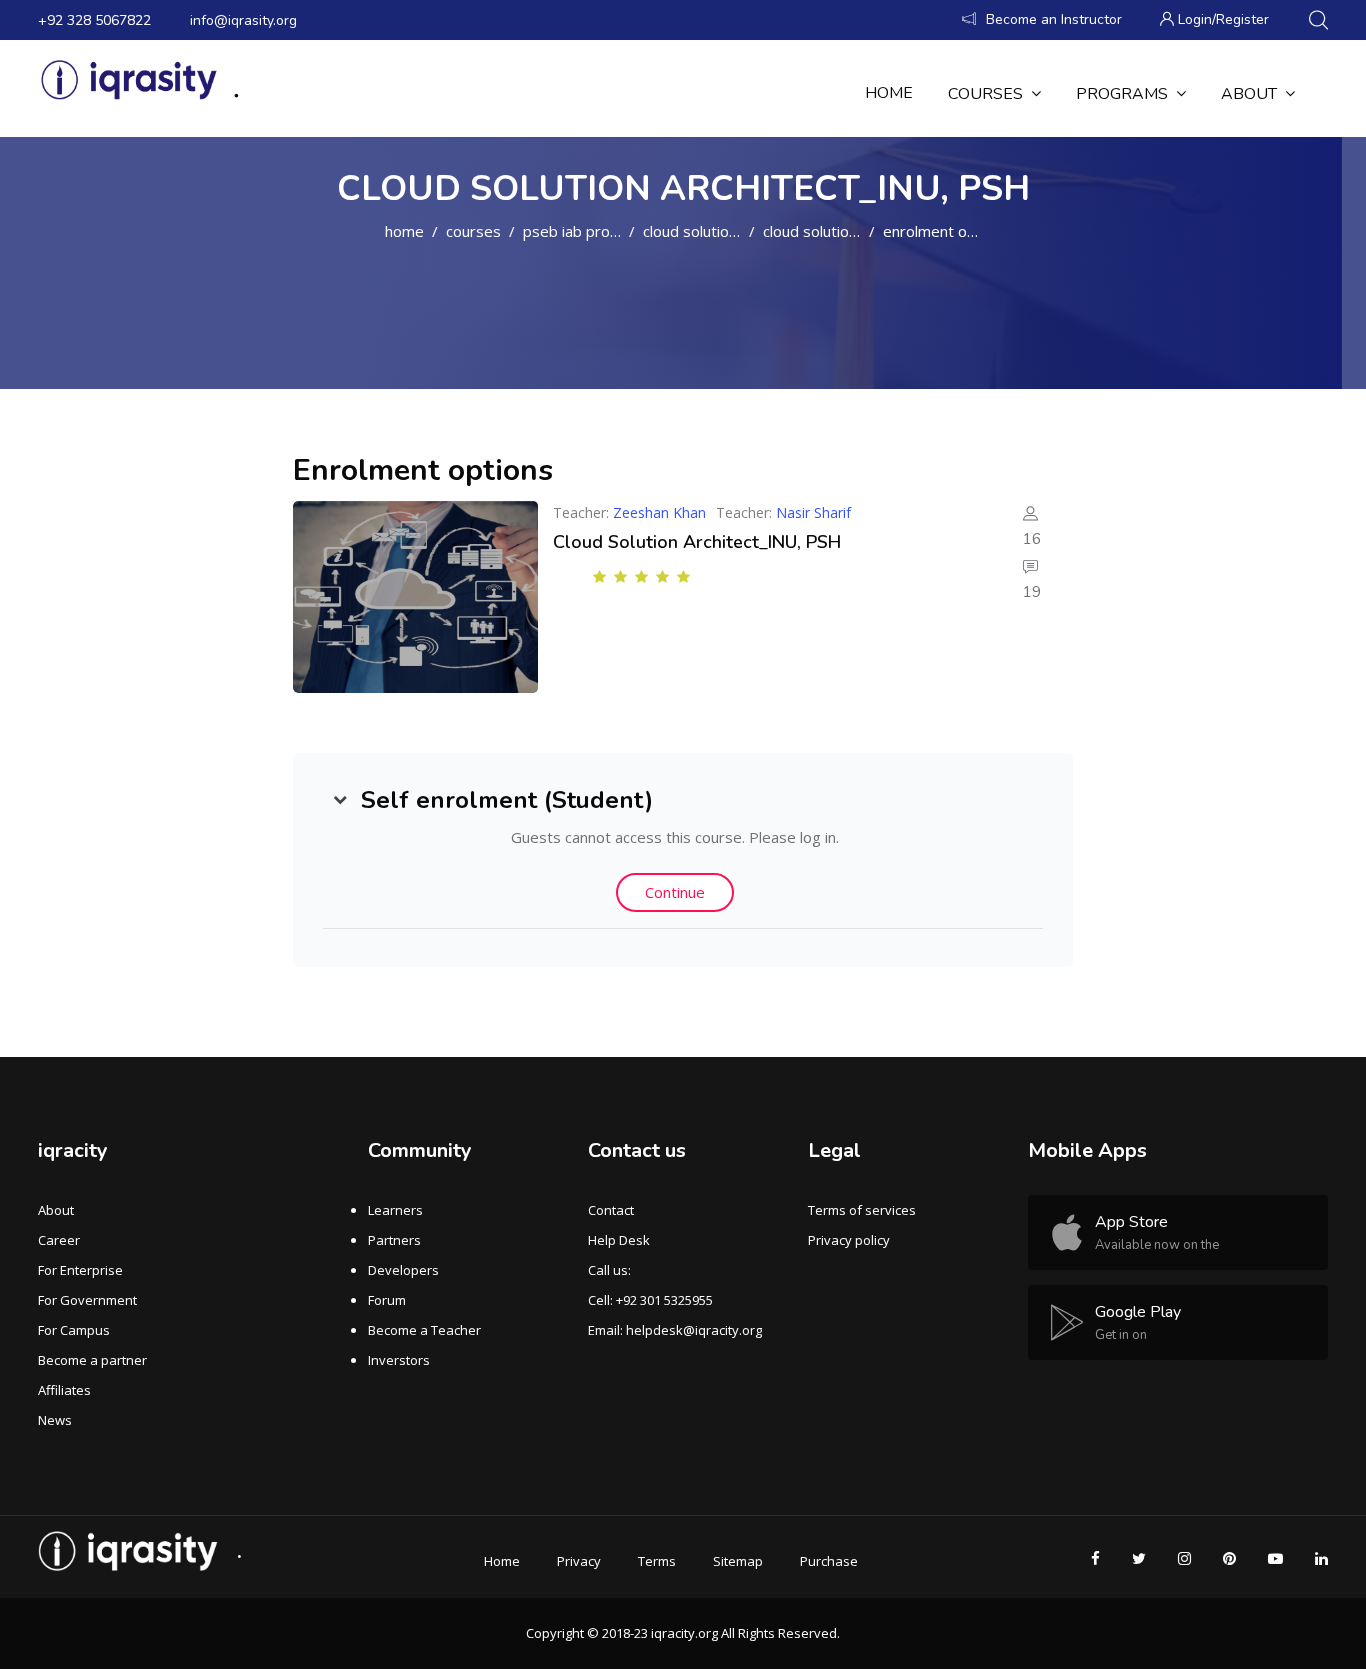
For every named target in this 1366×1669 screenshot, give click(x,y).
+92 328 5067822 (94, 20)
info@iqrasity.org (243, 20)
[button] (340, 800)
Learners (395, 1210)
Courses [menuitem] (985, 94)
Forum (387, 1300)
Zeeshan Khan (659, 512)
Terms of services (862, 1210)
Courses (473, 231)
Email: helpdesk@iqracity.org (675, 1330)
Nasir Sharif (813, 512)
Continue (675, 892)
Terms (657, 1561)
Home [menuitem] (889, 93)
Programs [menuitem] (1122, 94)
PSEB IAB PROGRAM (584, 231)
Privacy (579, 1561)
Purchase (829, 1561)
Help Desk (619, 1240)
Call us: (609, 1270)
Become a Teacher (424, 1330)
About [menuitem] (1249, 94)
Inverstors (399, 1360)
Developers (403, 1270)
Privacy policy (849, 1240)
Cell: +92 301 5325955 (650, 1300)
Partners (394, 1240)
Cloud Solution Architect (722, 231)
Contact (611, 1210)
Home (404, 231)
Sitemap (738, 1561)
